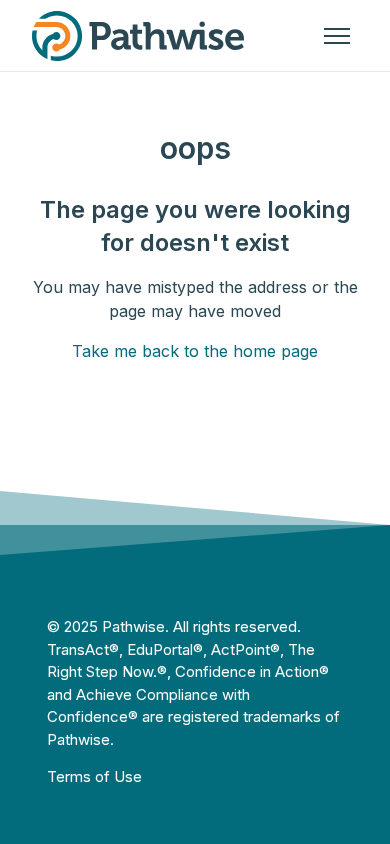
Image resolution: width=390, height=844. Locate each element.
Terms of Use (94, 776)
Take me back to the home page (195, 351)
